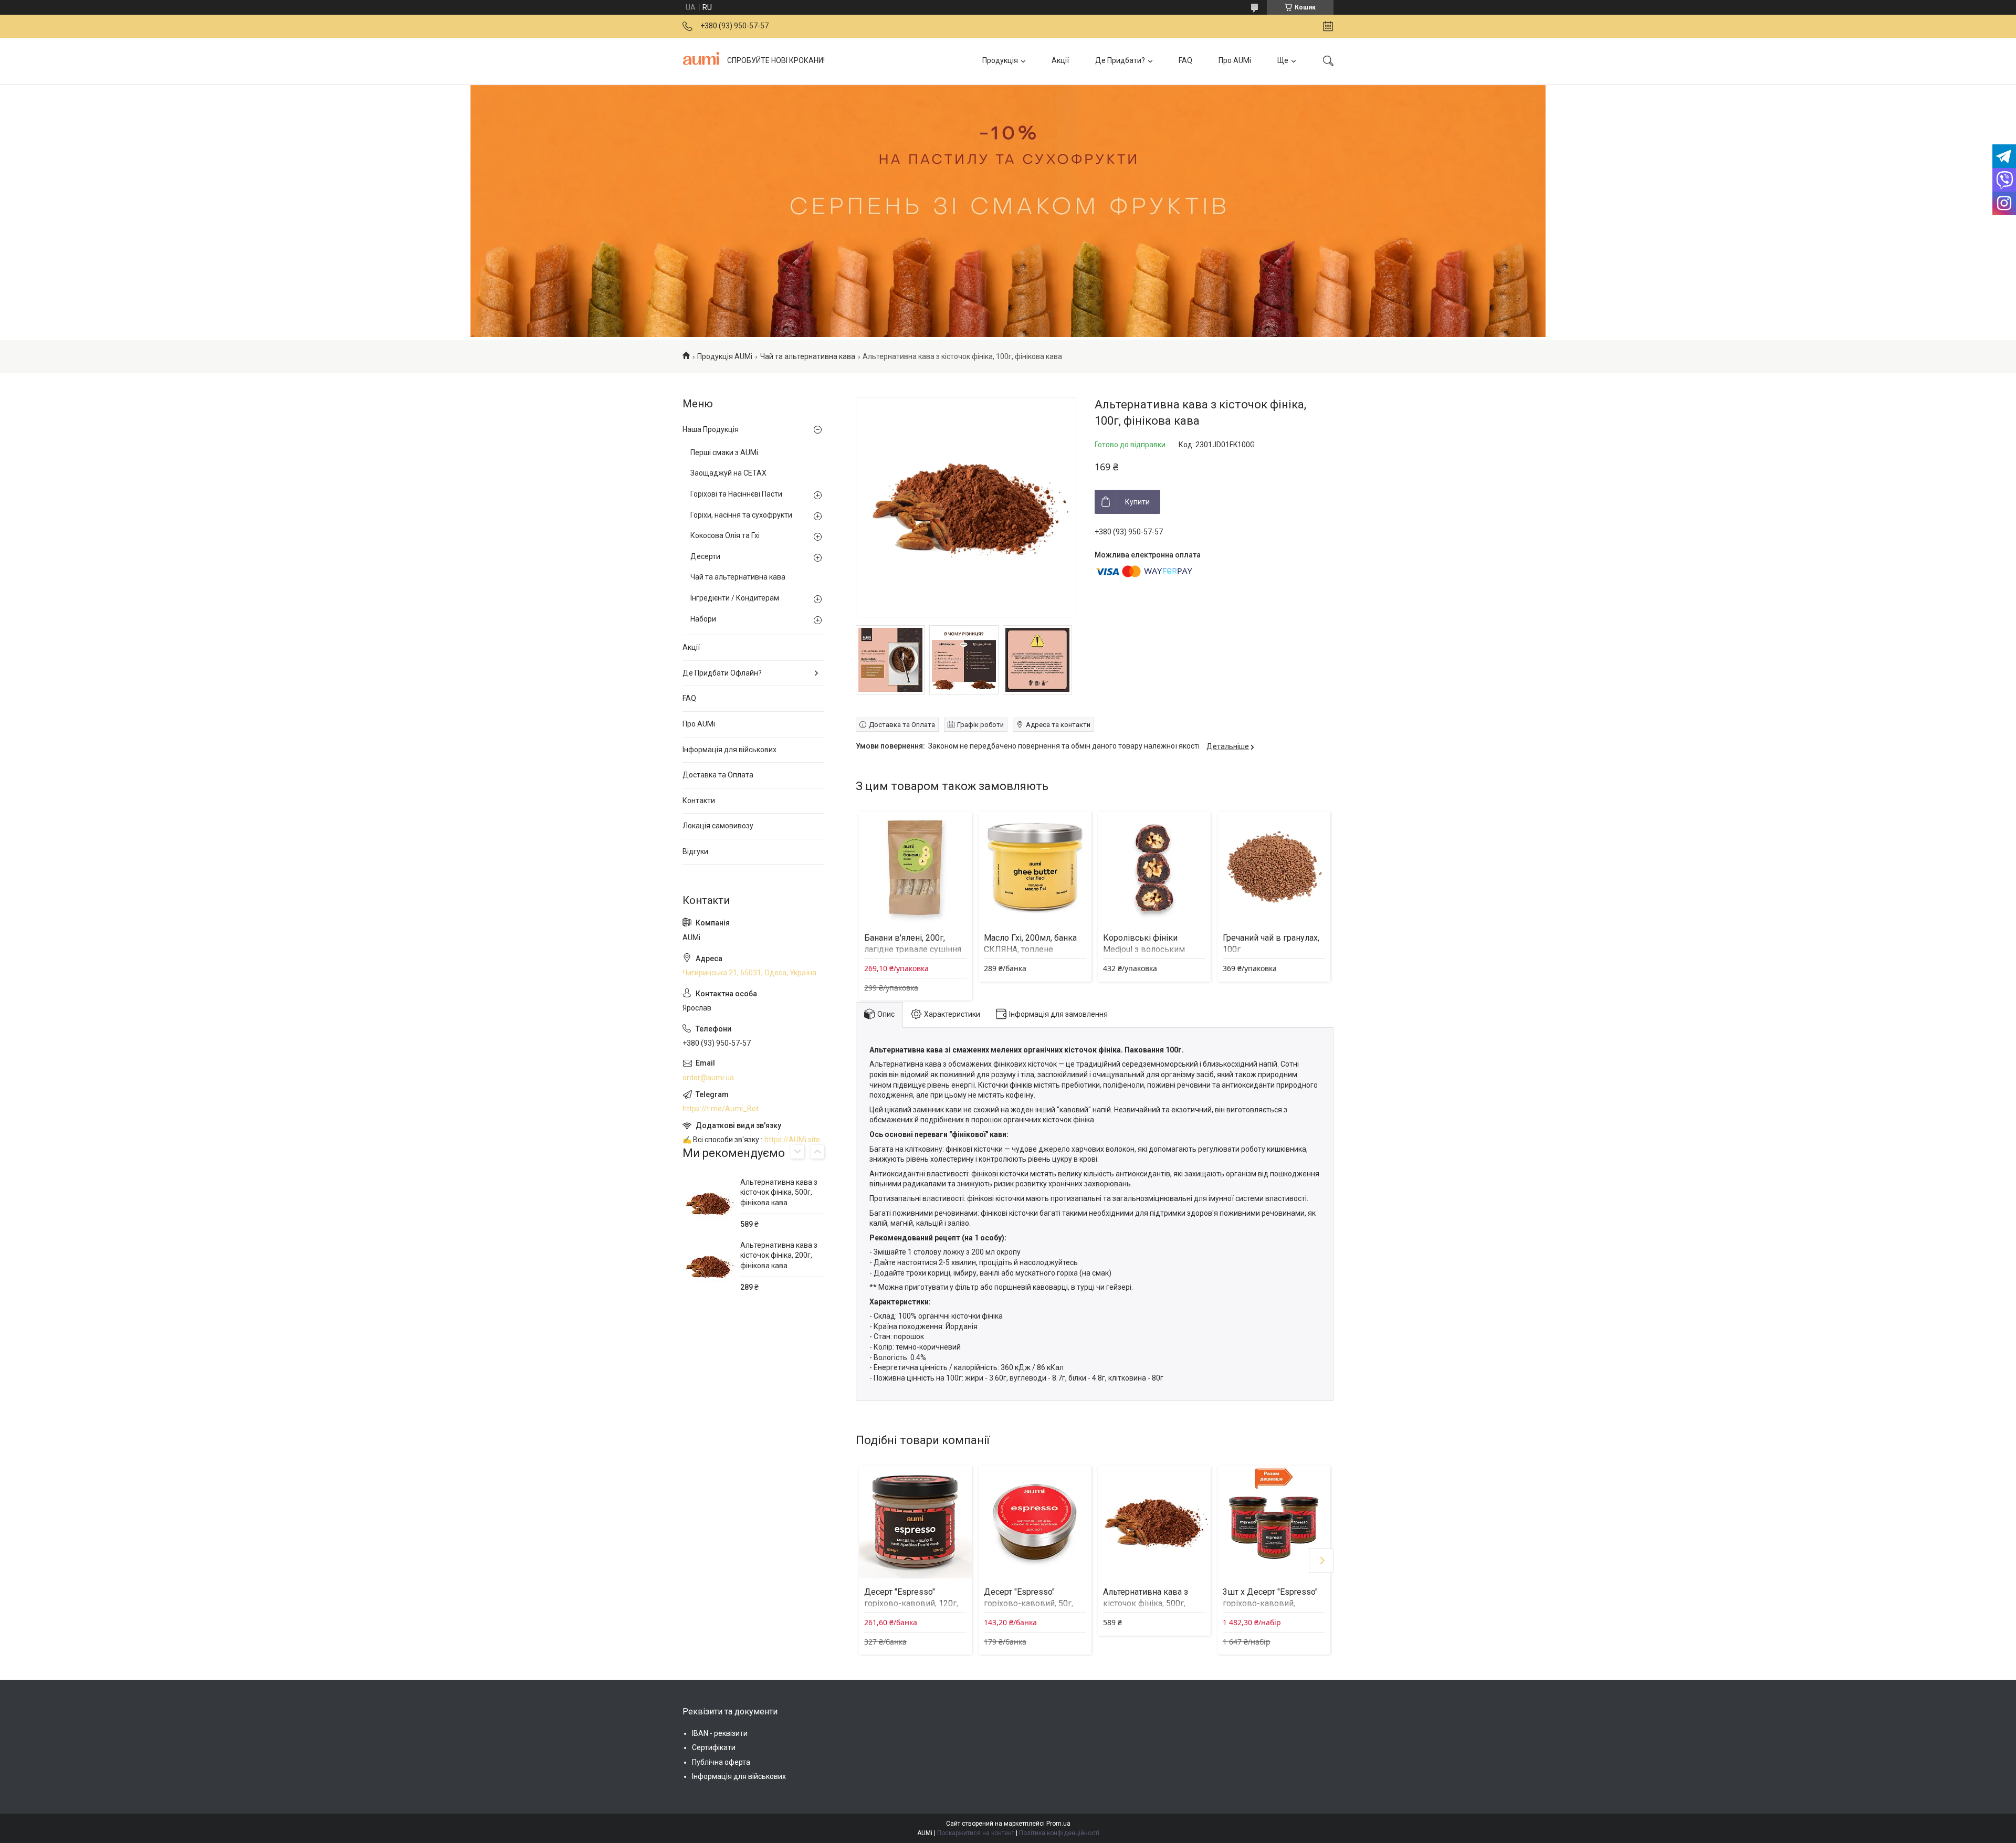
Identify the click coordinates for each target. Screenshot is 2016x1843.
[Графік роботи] (1328, 26)
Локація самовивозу (718, 826)
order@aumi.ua (708, 1078)
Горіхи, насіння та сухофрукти (741, 515)
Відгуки (695, 851)
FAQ (1185, 60)
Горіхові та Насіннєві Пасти (736, 494)
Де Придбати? (1120, 60)
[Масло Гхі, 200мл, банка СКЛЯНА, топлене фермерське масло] (1035, 868)
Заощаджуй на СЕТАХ (728, 473)
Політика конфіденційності (1059, 1833)
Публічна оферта (721, 1762)
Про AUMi (1235, 60)
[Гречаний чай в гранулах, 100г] (1274, 868)
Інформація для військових (729, 750)
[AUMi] (701, 61)
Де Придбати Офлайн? (722, 673)
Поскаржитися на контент (976, 1833)
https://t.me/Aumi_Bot (721, 1109)
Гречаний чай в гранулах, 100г (1271, 944)
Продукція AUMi (725, 356)
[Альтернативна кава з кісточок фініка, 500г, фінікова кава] (1154, 1522)
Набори (703, 619)
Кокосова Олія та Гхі (725, 535)
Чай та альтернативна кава (808, 356)
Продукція (1000, 60)
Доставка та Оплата (718, 775)
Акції (1060, 60)
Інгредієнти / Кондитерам (735, 598)
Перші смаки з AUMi (724, 452)
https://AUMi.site (792, 1140)
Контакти (699, 801)
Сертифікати (714, 1747)
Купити (1137, 502)
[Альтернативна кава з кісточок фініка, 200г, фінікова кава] (709, 1267)
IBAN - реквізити (720, 1733)
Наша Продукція (711, 429)
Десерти (705, 556)
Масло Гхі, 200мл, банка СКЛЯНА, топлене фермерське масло (1030, 950)
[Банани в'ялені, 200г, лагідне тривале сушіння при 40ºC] (915, 868)
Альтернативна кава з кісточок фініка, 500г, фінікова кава (1146, 1604)
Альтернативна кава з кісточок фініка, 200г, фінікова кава (779, 1255)
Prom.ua (1058, 1824)
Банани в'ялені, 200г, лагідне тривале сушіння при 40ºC (913, 950)
